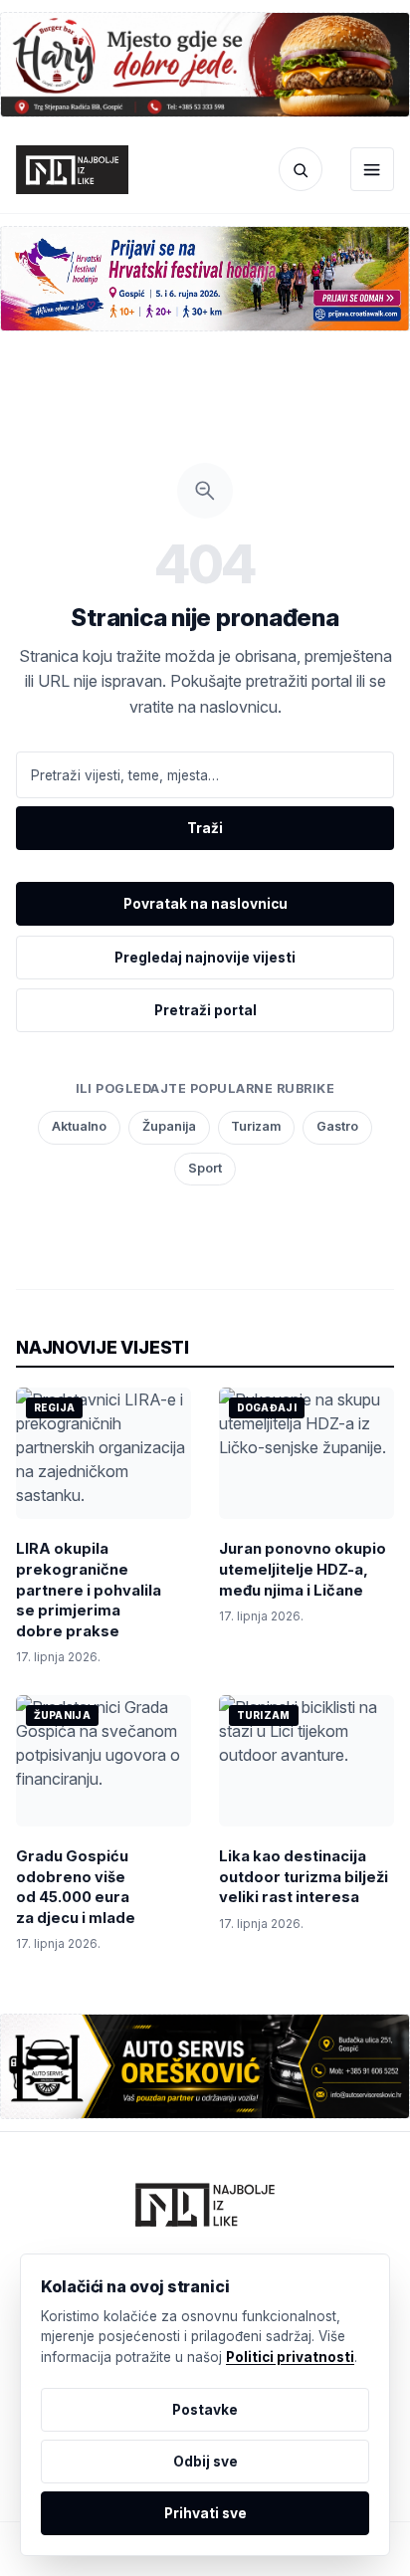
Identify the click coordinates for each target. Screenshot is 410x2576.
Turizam (256, 1126)
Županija (169, 1126)
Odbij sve (205, 2462)
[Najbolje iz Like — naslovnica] (72, 169)
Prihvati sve (205, 2513)
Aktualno (79, 1126)
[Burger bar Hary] (205, 65)
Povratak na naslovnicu (205, 904)
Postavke (205, 2410)
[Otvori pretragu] (301, 169)
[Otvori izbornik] (372, 169)
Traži (205, 828)
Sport (205, 1168)
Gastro (337, 1126)
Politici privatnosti (290, 2357)
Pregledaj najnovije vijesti (205, 958)
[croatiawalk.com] (205, 279)
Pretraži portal (205, 1010)
